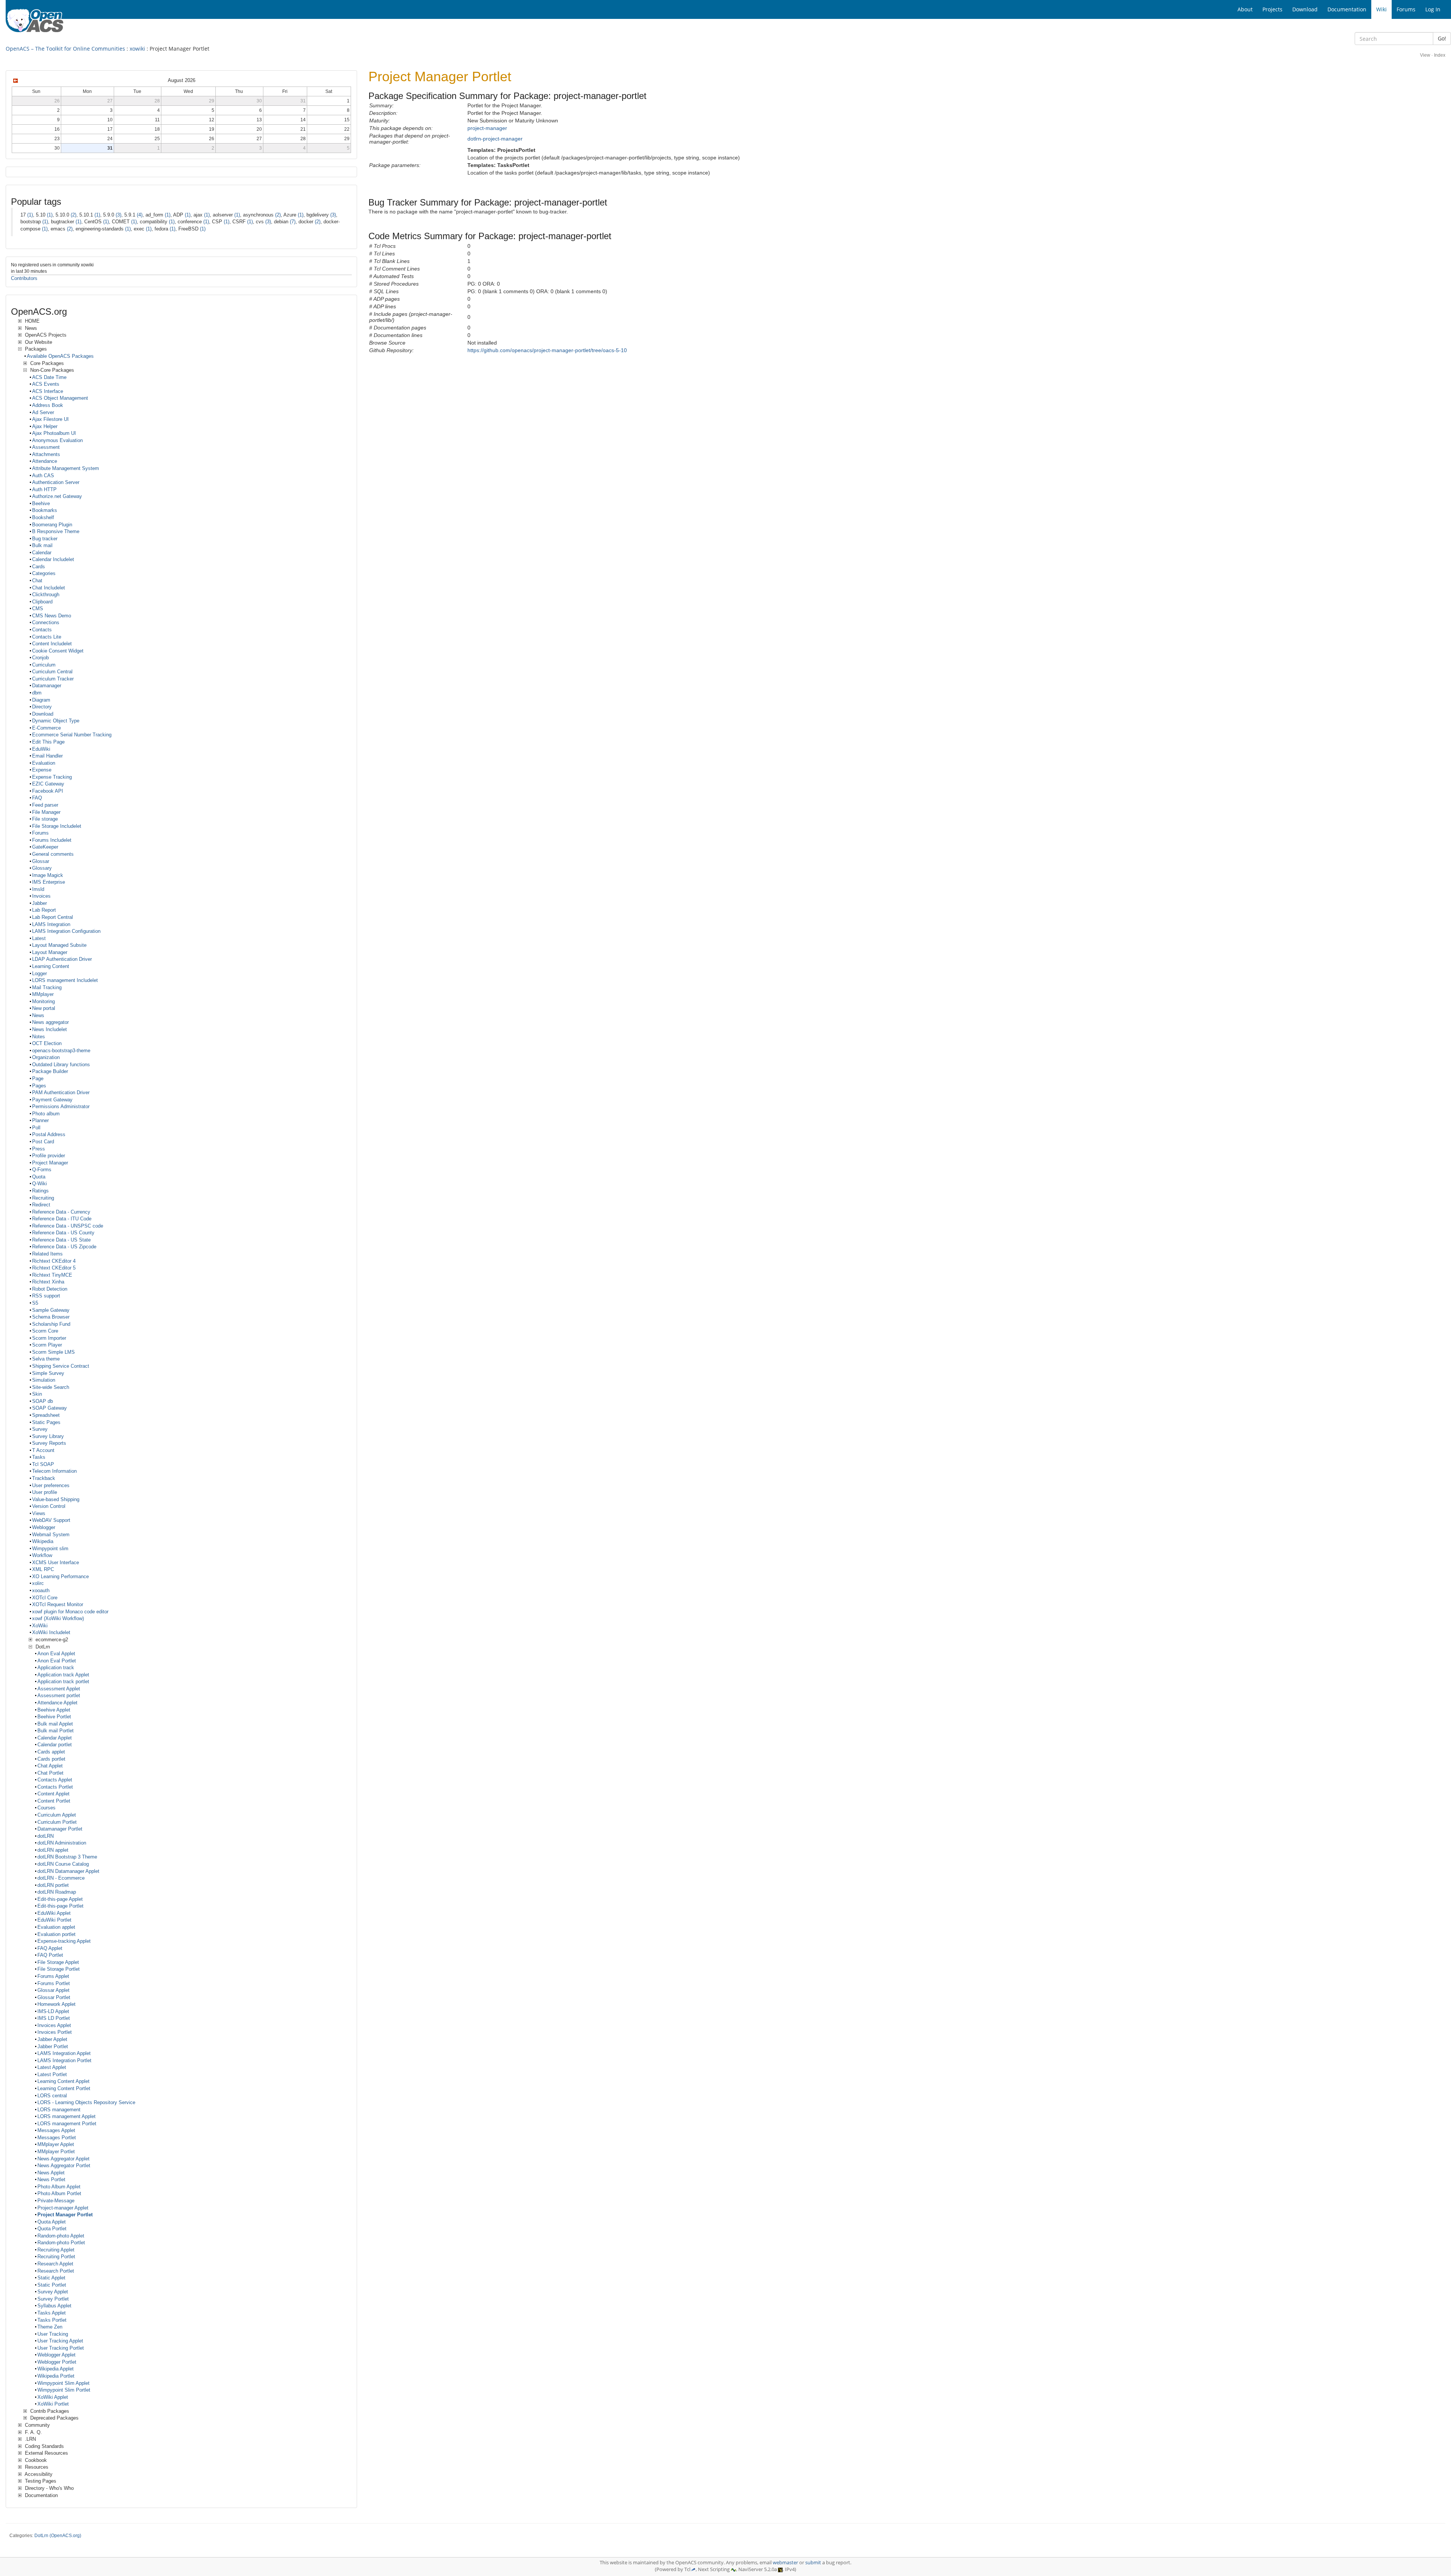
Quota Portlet (52, 2229)
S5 (35, 1303)
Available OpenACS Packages (60, 356)
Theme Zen (50, 2327)
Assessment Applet (59, 1689)
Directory (42, 707)
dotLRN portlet (53, 1885)
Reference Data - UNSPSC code (68, 1226)
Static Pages (46, 1422)
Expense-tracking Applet (64, 1941)
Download (43, 714)
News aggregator (50, 1022)
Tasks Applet (52, 2313)
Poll (36, 1128)
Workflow (42, 1555)
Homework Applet (56, 2004)
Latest (39, 938)
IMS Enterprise (49, 882)
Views (39, 1513)
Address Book (48, 405)
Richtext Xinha (48, 1282)
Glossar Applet (53, 1990)
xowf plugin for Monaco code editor (70, 1612)
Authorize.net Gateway (57, 496)
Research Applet (55, 2264)
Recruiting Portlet (56, 2257)
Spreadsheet (46, 1415)
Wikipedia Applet (56, 2369)
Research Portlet (56, 2271)
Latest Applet (52, 2067)
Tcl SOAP (43, 1464)
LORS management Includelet (65, 980)
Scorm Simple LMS (53, 1352)
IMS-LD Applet (53, 2011)
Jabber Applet (52, 2039)
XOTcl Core (45, 1598)
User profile (45, 1492)
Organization (46, 1057)
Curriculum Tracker (53, 679)
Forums (40, 833)
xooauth (41, 1590)
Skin (37, 1394)
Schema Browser (51, 1317)
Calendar (42, 553)
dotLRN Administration (62, 1843)
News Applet (51, 2173)
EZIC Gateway (48, 784)
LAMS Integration (51, 924)
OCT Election (47, 1043)
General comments (53, 854)
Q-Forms (42, 1170)
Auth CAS (43, 475)
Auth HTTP (44, 489)
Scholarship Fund (51, 1324)
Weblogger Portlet (57, 2362)
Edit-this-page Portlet (60, 1906)
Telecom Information (54, 1471)
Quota (39, 1177)
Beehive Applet (54, 1710)
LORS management (59, 2110)
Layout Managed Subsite (59, 945)
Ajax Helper (45, 426)
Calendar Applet (55, 1738)
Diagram (41, 700)
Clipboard (42, 602)
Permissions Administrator (61, 1106)
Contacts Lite (47, 637)
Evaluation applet (56, 1927)
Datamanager (47, 686)
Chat (37, 581)
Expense (42, 770)
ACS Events (46, 384)
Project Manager (50, 1163)
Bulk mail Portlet (56, 1731)
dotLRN (46, 1836)
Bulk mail (42, 545)
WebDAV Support (51, 1520)
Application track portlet (63, 1682)
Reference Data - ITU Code (62, 1219)
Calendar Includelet (53, 559)
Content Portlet (54, 1801)
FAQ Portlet (50, 1955)
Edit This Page (48, 742)
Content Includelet (52, 644)
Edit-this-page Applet (60, 1899)
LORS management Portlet (67, 2124)
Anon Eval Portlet (57, 1661)
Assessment (46, 447)
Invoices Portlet (55, 2032)
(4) (140, 215)
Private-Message (56, 2201)
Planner (40, 1120)
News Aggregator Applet (63, 2159)
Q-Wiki (39, 1184)
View (1425, 55)
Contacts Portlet (55, 1787)
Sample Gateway (51, 1310)
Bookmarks (45, 510)
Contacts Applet (55, 1780)
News (38, 1015)
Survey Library (48, 1436)
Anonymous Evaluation (57, 440)
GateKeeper (45, 847)
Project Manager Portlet (65, 2215)
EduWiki (41, 749)
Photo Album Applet (59, 2187)
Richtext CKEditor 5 (54, 1268)
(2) (73, 215)
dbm (37, 693)
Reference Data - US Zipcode (64, 1247)
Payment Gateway (52, 1100)
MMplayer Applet (56, 2144)
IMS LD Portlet (54, 2018)
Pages (39, 1086)
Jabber (39, 903)
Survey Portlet (53, 2299)
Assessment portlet (59, 1695)
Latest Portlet (52, 2074)
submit (813, 2563)
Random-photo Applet (61, 2236)
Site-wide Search (51, 1387)
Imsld (38, 889)
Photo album (46, 1114)
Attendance (45, 461)
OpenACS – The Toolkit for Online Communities (65, 49)
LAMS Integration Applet (64, 2053)
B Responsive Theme (56, 531)
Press (39, 1149)
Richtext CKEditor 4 (54, 1261)
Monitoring (43, 1001)
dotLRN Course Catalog (63, 1864)
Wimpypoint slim (50, 1549)
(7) (293, 222)
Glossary (42, 868)
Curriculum (44, 665)
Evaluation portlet (56, 1934)
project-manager (487, 128)
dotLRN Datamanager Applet (68, 1871)
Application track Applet (63, 1675)
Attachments (46, 454)
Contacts (42, 630)
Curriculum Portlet (57, 1822)
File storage (45, 819)
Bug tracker (45, 539)
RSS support (46, 1296)
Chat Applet (50, 1766)
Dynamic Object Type (56, 721)
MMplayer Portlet (56, 2152)
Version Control (49, 1506)
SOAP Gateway (50, 1408)
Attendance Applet (57, 1703)
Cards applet (51, 1752)
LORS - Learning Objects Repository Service (86, 2102)
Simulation (44, 1380)
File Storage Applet (58, 1962)
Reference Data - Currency (61, 1212)
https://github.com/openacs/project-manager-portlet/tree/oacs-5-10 (547, 350)
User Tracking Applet (60, 2341)
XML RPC (43, 1569)
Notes (39, 1037)
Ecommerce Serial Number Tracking (72, 735)
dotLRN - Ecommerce (61, 1878)
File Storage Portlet (59, 1969)
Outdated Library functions (61, 1065)
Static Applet (51, 2278)
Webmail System (51, 1535)
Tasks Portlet (52, 2320)
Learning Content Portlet (64, 2088)
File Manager (46, 812)
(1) (30, 215)
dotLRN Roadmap (57, 1892)
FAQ (37, 798)
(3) (118, 215)
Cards (39, 567)
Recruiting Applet (56, 2250)
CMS (38, 608)
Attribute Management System (66, 468)
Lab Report (44, 910)
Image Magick (48, 875)
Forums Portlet (54, 1983)
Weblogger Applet (56, 2355)
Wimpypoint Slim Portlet (64, 2390)
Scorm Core (45, 1331)
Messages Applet (56, 2130)
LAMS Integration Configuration (66, 931)
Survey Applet (53, 2292)
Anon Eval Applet (56, 1654)
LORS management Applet (67, 2116)
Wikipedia (43, 1541)
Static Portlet (52, 2285)
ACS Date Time (49, 377)
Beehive (41, 503)
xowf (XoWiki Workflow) (58, 1618)
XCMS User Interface (56, 1562)
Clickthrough (46, 595)
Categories (44, 573)
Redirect (41, 1205)
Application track (56, 1668)
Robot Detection (50, 1289)
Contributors (24, 278)
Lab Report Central (53, 917)
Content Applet (53, 1794)
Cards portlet (51, 1759)
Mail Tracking (47, 987)
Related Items (47, 1254)
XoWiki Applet (53, 2397)
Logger (39, 973)
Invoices (41, 896)
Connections (46, 622)
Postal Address (49, 1134)
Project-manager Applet (63, 2208)
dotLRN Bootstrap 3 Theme (67, 1857)
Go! (1442, 38)
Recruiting (43, 1198)
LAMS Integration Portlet (64, 2060)
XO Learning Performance (60, 1576)
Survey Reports (49, 1443)
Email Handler (47, 756)
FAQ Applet (50, 1948)
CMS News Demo (52, 616)
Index (1440, 55)
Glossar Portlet (54, 1997)
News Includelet (50, 1029)
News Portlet (51, 2179)
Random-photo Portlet (61, 2243)
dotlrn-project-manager (495, 139)
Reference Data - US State (61, 1240)
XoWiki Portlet (53, 2404)
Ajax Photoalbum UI (54, 433)
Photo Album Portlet (59, 2193)
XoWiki (40, 1626)
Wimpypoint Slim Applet (63, 2383)
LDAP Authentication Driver (62, 959)
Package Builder (50, 1071)
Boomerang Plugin (52, 525)
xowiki (137, 49)
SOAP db (43, 1401)
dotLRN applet (53, 1850)
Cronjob (40, 658)
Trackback (44, 1478)
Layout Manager (50, 952)
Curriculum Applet (57, 1815)
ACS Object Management (60, 398)
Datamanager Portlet (60, 1829)
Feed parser (45, 805)
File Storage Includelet (57, 826)
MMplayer (43, 994)
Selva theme (46, 1359)
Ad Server (43, 412)
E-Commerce (46, 728)
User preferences (51, 1485)
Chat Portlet (50, 1773)
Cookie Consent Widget (58, 651)
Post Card (43, 1142)
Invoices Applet (54, 2025)
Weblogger (44, 1527)
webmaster (785, 2563)
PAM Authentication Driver (61, 1092)
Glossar (41, 861)
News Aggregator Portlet (64, 2165)
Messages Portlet (57, 2138)
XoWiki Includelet (51, 1632)
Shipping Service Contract (61, 1366)
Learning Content (51, 966)
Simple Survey (48, 1373)
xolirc (38, 1583)
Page (38, 1078)
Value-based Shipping (56, 1499)
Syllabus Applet (54, 2306)
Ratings (40, 1191)
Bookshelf (43, 517)
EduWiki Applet (54, 1913)
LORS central (52, 2096)
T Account (43, 1450)
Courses (46, 1808)
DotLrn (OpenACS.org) (58, 2536)
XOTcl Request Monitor (58, 1604)
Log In (1433, 9)
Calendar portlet (55, 1745)
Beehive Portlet (54, 1717)
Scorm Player (47, 1345)
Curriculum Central (52, 672)
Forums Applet (53, 1976)
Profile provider (49, 1156)
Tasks (39, 1457)
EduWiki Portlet (54, 1920)
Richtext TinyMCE (52, 1275)
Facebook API (48, 791)
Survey (40, 1429)
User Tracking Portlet (61, 2348)
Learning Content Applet (63, 2081)
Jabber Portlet (53, 2046)
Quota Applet (52, 2222)
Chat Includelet (49, 588)
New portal (44, 1008)
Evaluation (44, 763)
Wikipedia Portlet (56, 2376)
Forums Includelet (52, 840)
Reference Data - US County (63, 1233)
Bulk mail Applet (55, 1724)
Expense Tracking (52, 777)
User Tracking (53, 2334)
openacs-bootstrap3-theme (61, 1051)
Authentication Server (56, 482)
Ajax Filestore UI (50, 419)
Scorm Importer (49, 1338)
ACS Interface (48, 391)
